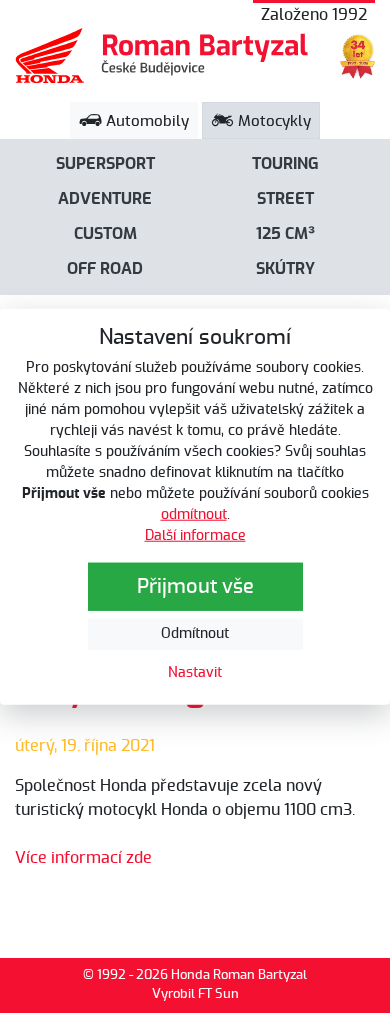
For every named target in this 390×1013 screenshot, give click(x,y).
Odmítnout (195, 634)
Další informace (195, 536)
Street (285, 199)
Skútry (285, 269)
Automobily (145, 121)
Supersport (105, 164)
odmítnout (194, 515)
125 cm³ (285, 234)
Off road (105, 269)
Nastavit (195, 673)
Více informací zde (83, 858)
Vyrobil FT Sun (195, 994)
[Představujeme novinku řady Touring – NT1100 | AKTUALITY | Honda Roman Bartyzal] (162, 55)
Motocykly (272, 121)
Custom (105, 234)
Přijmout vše (195, 587)
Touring (285, 164)
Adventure (105, 199)
